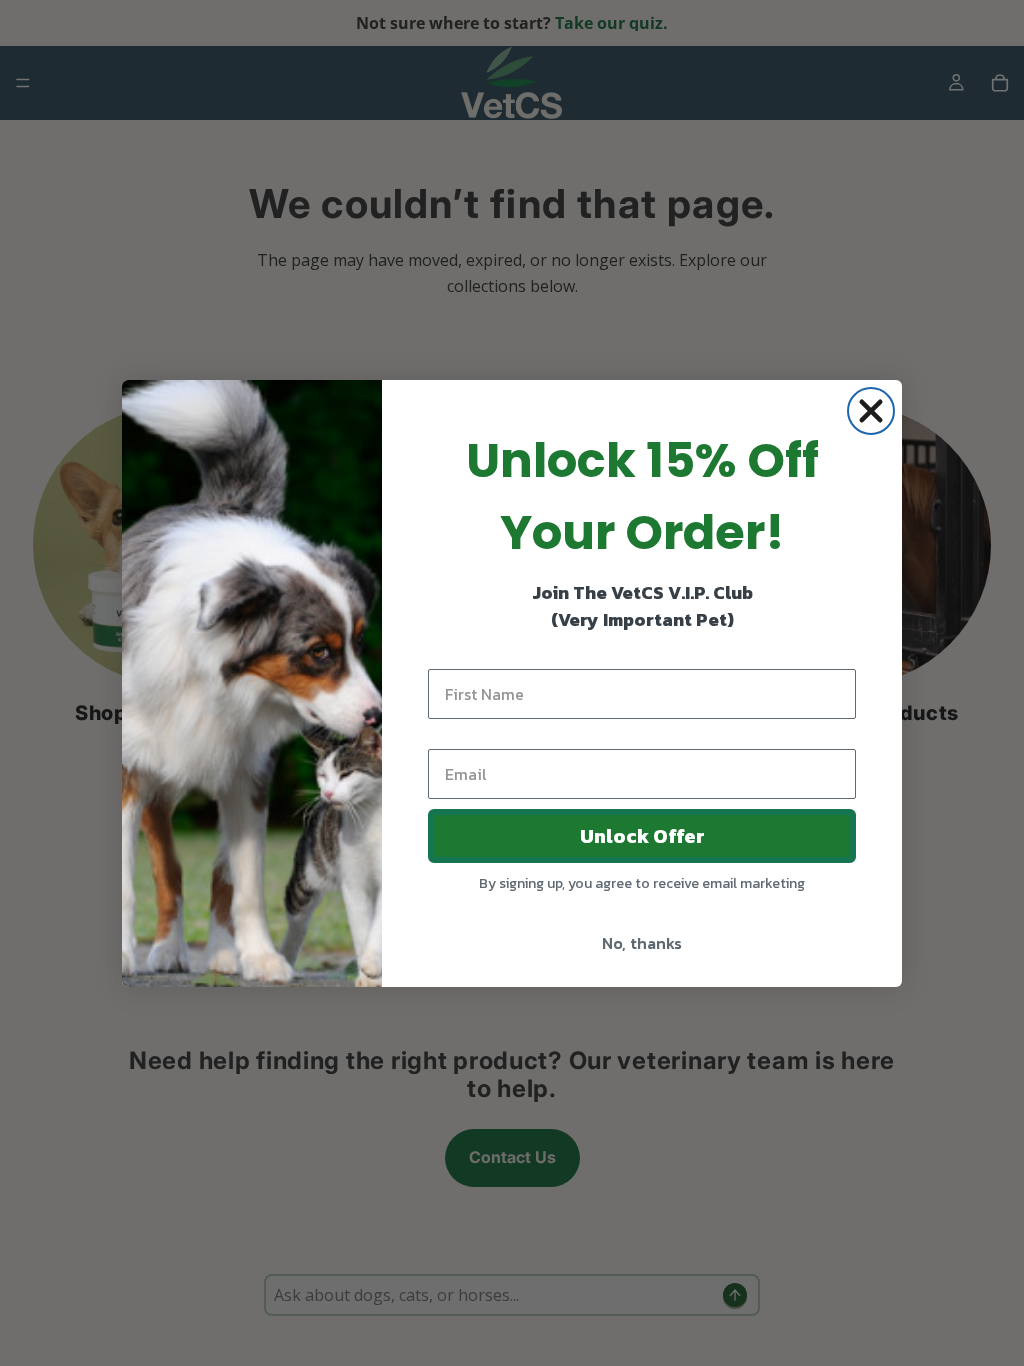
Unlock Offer (642, 836)
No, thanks (642, 943)
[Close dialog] (871, 411)
